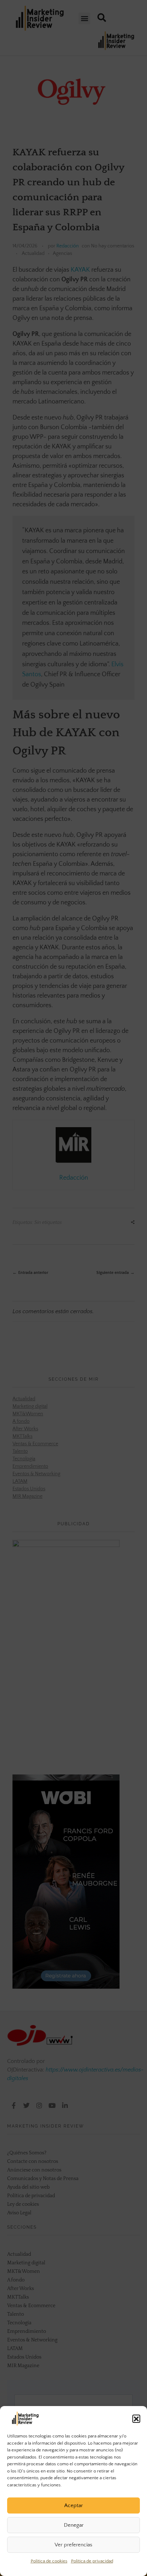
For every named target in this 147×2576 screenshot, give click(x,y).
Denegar (74, 2525)
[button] (136, 2419)
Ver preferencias (73, 2545)
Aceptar (73, 2505)
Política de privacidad (92, 2561)
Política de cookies (49, 2561)
